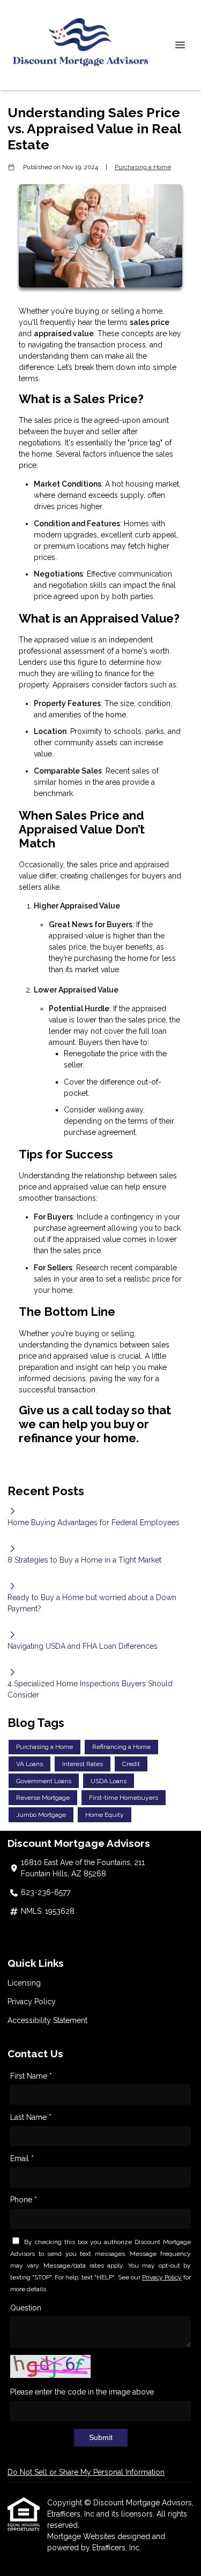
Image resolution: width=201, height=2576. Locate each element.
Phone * (24, 2200)
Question (26, 2308)
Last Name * (31, 2117)
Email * (22, 2158)
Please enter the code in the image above (82, 2392)
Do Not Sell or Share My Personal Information (86, 2472)
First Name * (31, 2076)
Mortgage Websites (82, 2536)
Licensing (24, 1983)
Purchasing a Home (143, 167)
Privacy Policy (32, 2002)
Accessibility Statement (47, 2020)
